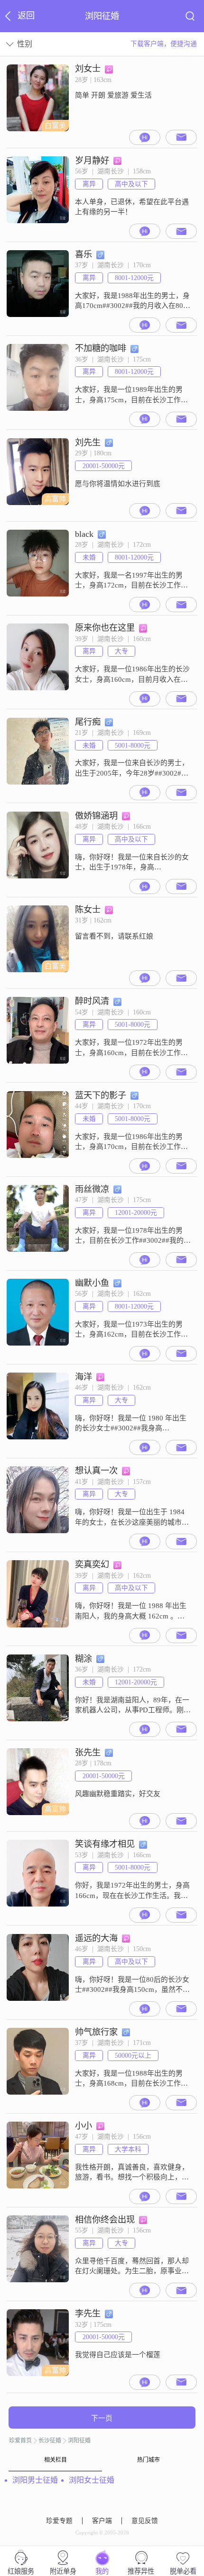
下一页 (102, 2418)
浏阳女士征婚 (92, 2480)
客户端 (102, 2521)
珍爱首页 (20, 2440)
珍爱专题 (59, 2521)
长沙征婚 (50, 2440)
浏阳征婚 (79, 2440)
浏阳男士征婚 (35, 2480)
